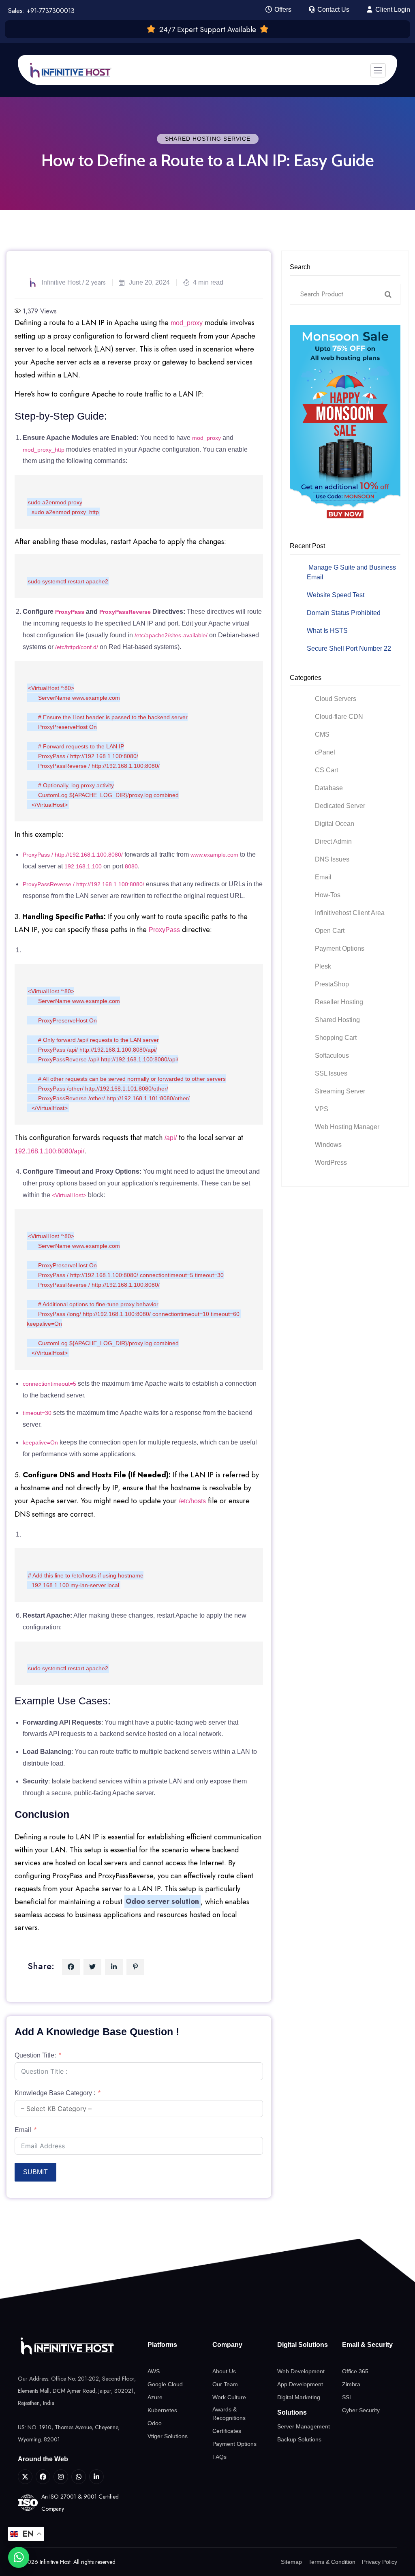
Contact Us (333, 10)
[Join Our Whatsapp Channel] (79, 2477)
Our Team (225, 2384)
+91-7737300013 (51, 11)
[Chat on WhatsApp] (19, 2557)
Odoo (155, 2423)
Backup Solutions (299, 2439)
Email (23, 2130)
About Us (224, 2371)
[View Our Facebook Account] (43, 2477)
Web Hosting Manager (347, 1127)
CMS (322, 734)
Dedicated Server (340, 806)
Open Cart (330, 931)
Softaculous (332, 1055)
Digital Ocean (335, 824)
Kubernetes (162, 2410)
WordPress (331, 1163)
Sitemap (291, 2562)
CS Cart (326, 770)
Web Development (301, 2371)
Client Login (392, 10)
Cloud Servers (336, 699)
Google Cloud (165, 2384)
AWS (154, 2371)
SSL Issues (331, 1073)
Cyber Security (361, 2410)
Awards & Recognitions (229, 2414)
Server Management (304, 2426)
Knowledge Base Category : (55, 2093)
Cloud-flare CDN (339, 717)
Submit (35, 2172)
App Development (300, 2384)
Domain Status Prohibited (344, 613)
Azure (155, 2397)
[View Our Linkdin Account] (96, 2477)
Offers (282, 10)
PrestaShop (332, 984)
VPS (322, 1109)
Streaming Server (340, 1091)
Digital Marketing (299, 2397)
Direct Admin (333, 841)
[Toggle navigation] (378, 70)
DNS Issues (332, 859)
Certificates (227, 2431)
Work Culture (229, 2397)
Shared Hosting (337, 1020)
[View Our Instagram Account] (61, 2477)
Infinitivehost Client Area (350, 913)
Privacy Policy (380, 2562)
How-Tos (328, 895)
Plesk (323, 966)
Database (329, 788)
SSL (347, 2397)
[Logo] (78, 2346)
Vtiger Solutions (168, 2436)
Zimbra (351, 2384)
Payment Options (340, 948)
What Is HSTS (327, 631)
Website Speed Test (336, 595)
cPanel (325, 752)
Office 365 (355, 2371)
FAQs (219, 2457)
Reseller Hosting (339, 1002)
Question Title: (35, 2055)
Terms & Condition (332, 2562)
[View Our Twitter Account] (25, 2477)
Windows (328, 1145)
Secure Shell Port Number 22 (349, 648)
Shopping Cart (336, 1038)
